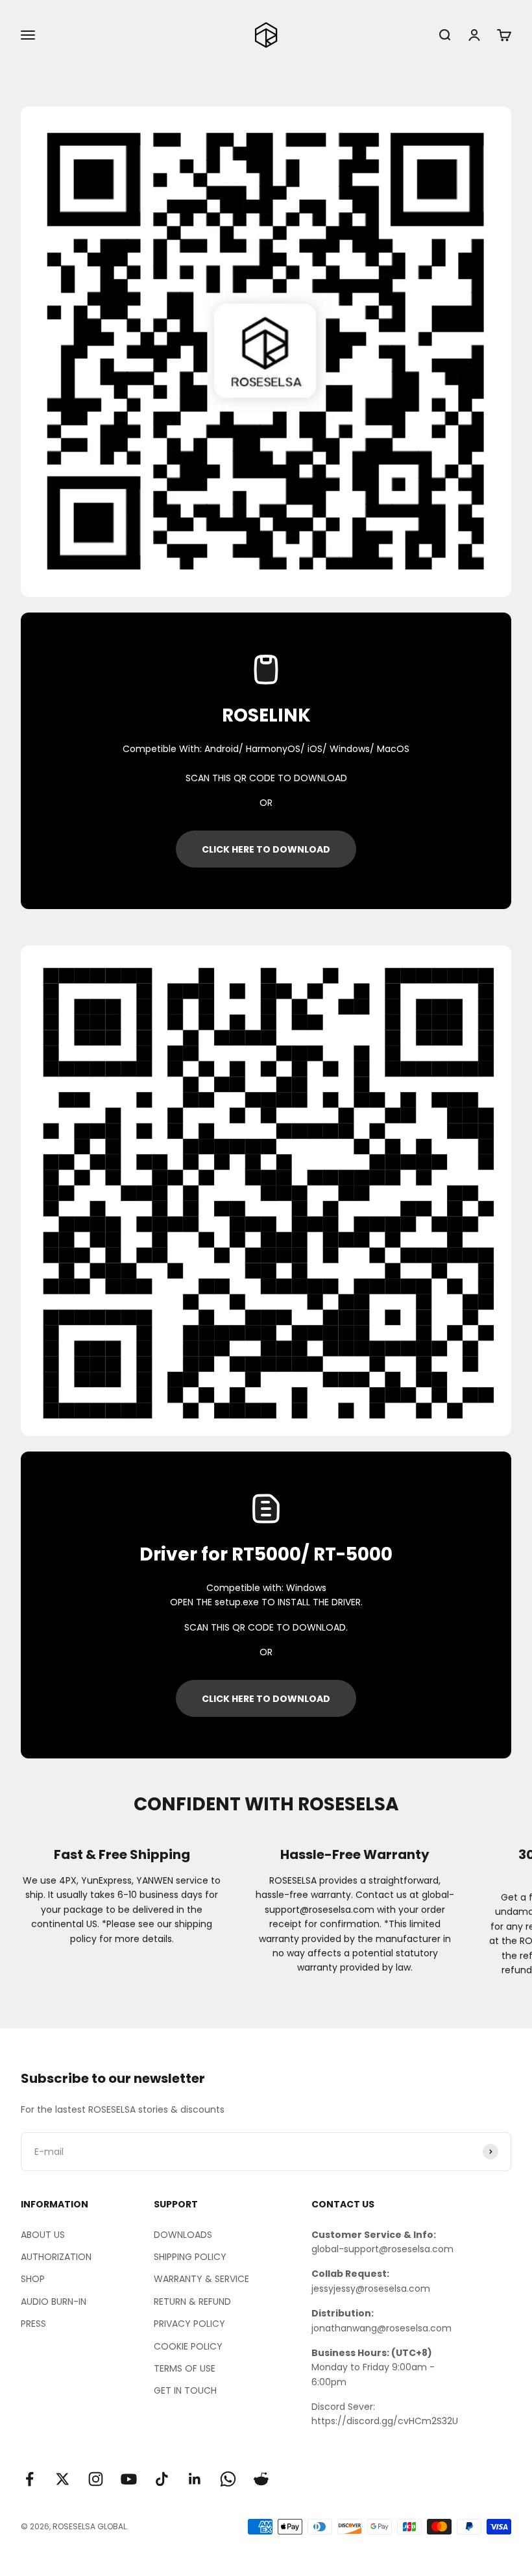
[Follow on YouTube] (129, 2479)
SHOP (33, 2279)
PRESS (33, 2324)
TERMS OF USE (185, 2368)
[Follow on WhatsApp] (228, 2479)
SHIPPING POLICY (190, 2257)
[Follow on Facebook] (30, 2479)
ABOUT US (43, 2235)
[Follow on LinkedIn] (195, 2479)
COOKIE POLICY (188, 2346)
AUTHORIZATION (56, 2257)
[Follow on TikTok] (162, 2479)
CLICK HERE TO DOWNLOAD (266, 849)
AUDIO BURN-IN (54, 2302)
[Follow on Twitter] (63, 2479)
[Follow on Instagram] (96, 2479)
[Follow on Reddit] (261, 2479)
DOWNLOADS (183, 2235)
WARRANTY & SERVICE (201, 2279)
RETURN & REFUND (192, 2302)
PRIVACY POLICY (189, 2324)
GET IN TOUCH (185, 2390)
